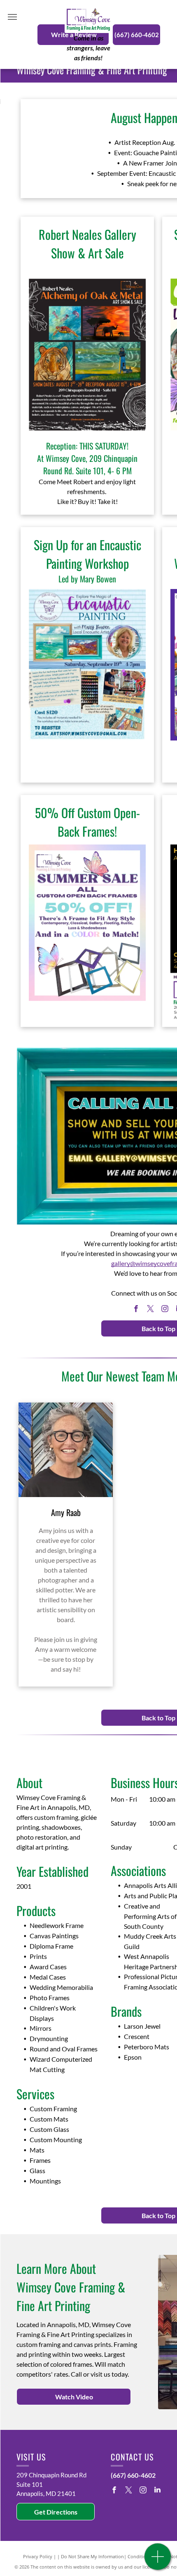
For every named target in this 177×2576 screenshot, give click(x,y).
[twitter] (151, 1309)
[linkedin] (157, 2491)
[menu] (12, 17)
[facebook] (136, 1309)
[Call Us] (158, 2561)
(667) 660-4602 (133, 2475)
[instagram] (165, 1309)
